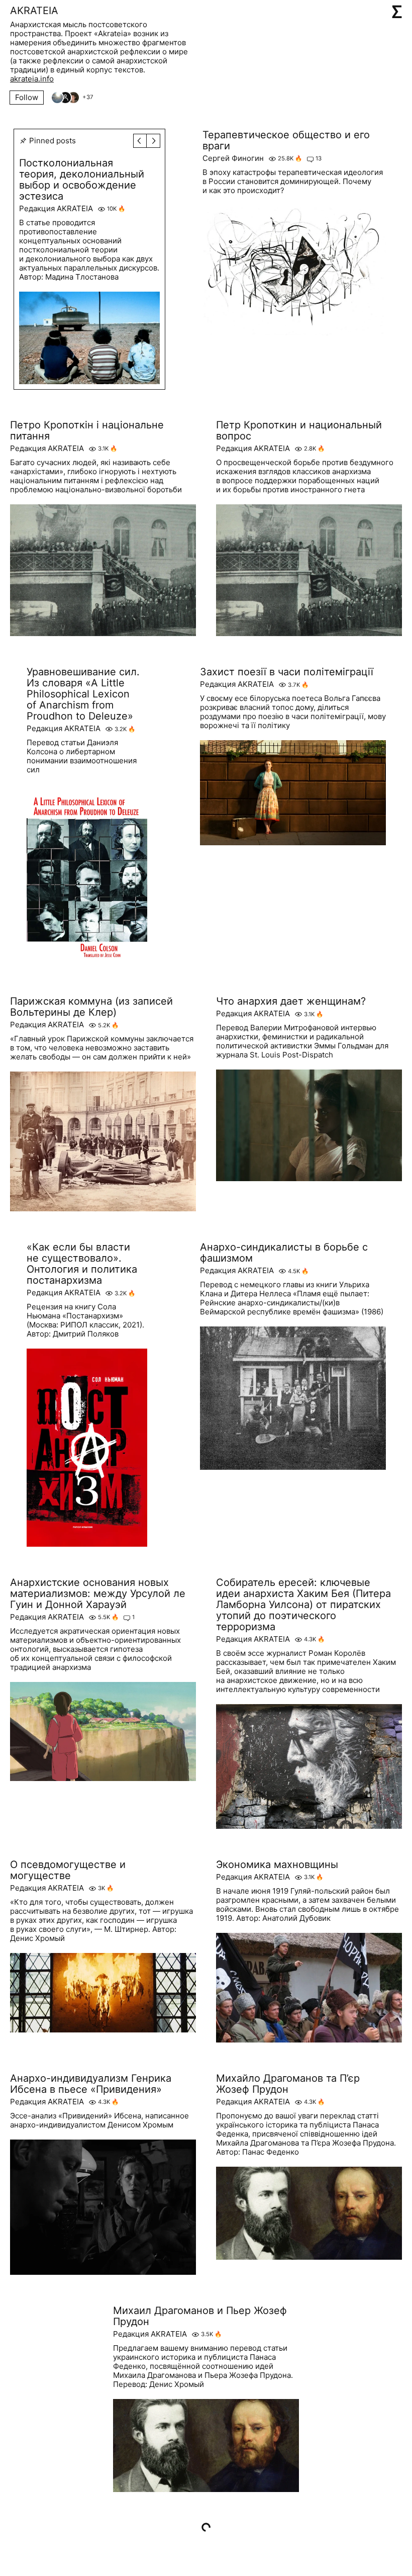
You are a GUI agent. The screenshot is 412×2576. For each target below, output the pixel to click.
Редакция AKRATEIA (56, 209)
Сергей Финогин (233, 158)
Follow (27, 97)
